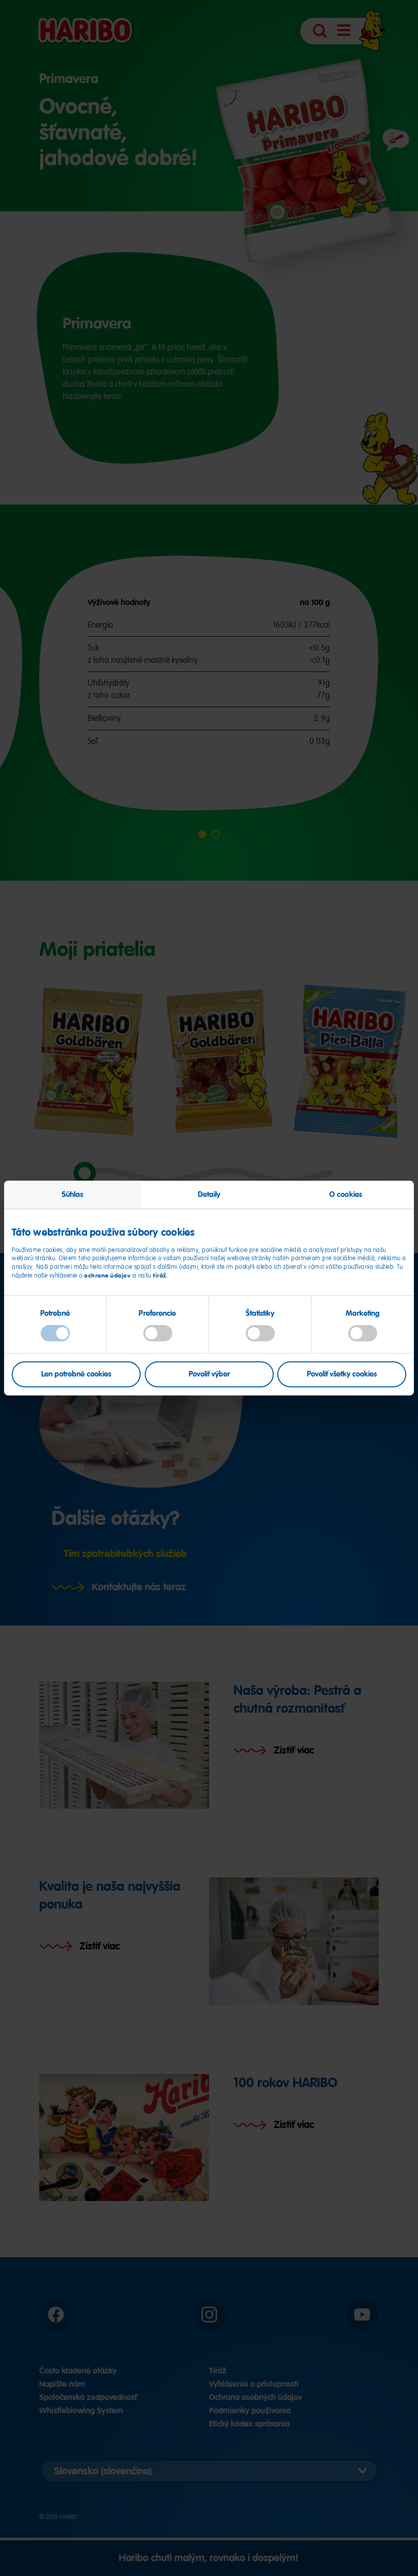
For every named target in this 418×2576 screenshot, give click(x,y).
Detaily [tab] (209, 1194)
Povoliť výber (209, 1374)
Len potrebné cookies (76, 1374)
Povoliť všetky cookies (342, 1374)
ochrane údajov (107, 1276)
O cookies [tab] (346, 1194)
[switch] (158, 1334)
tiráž (160, 1276)
